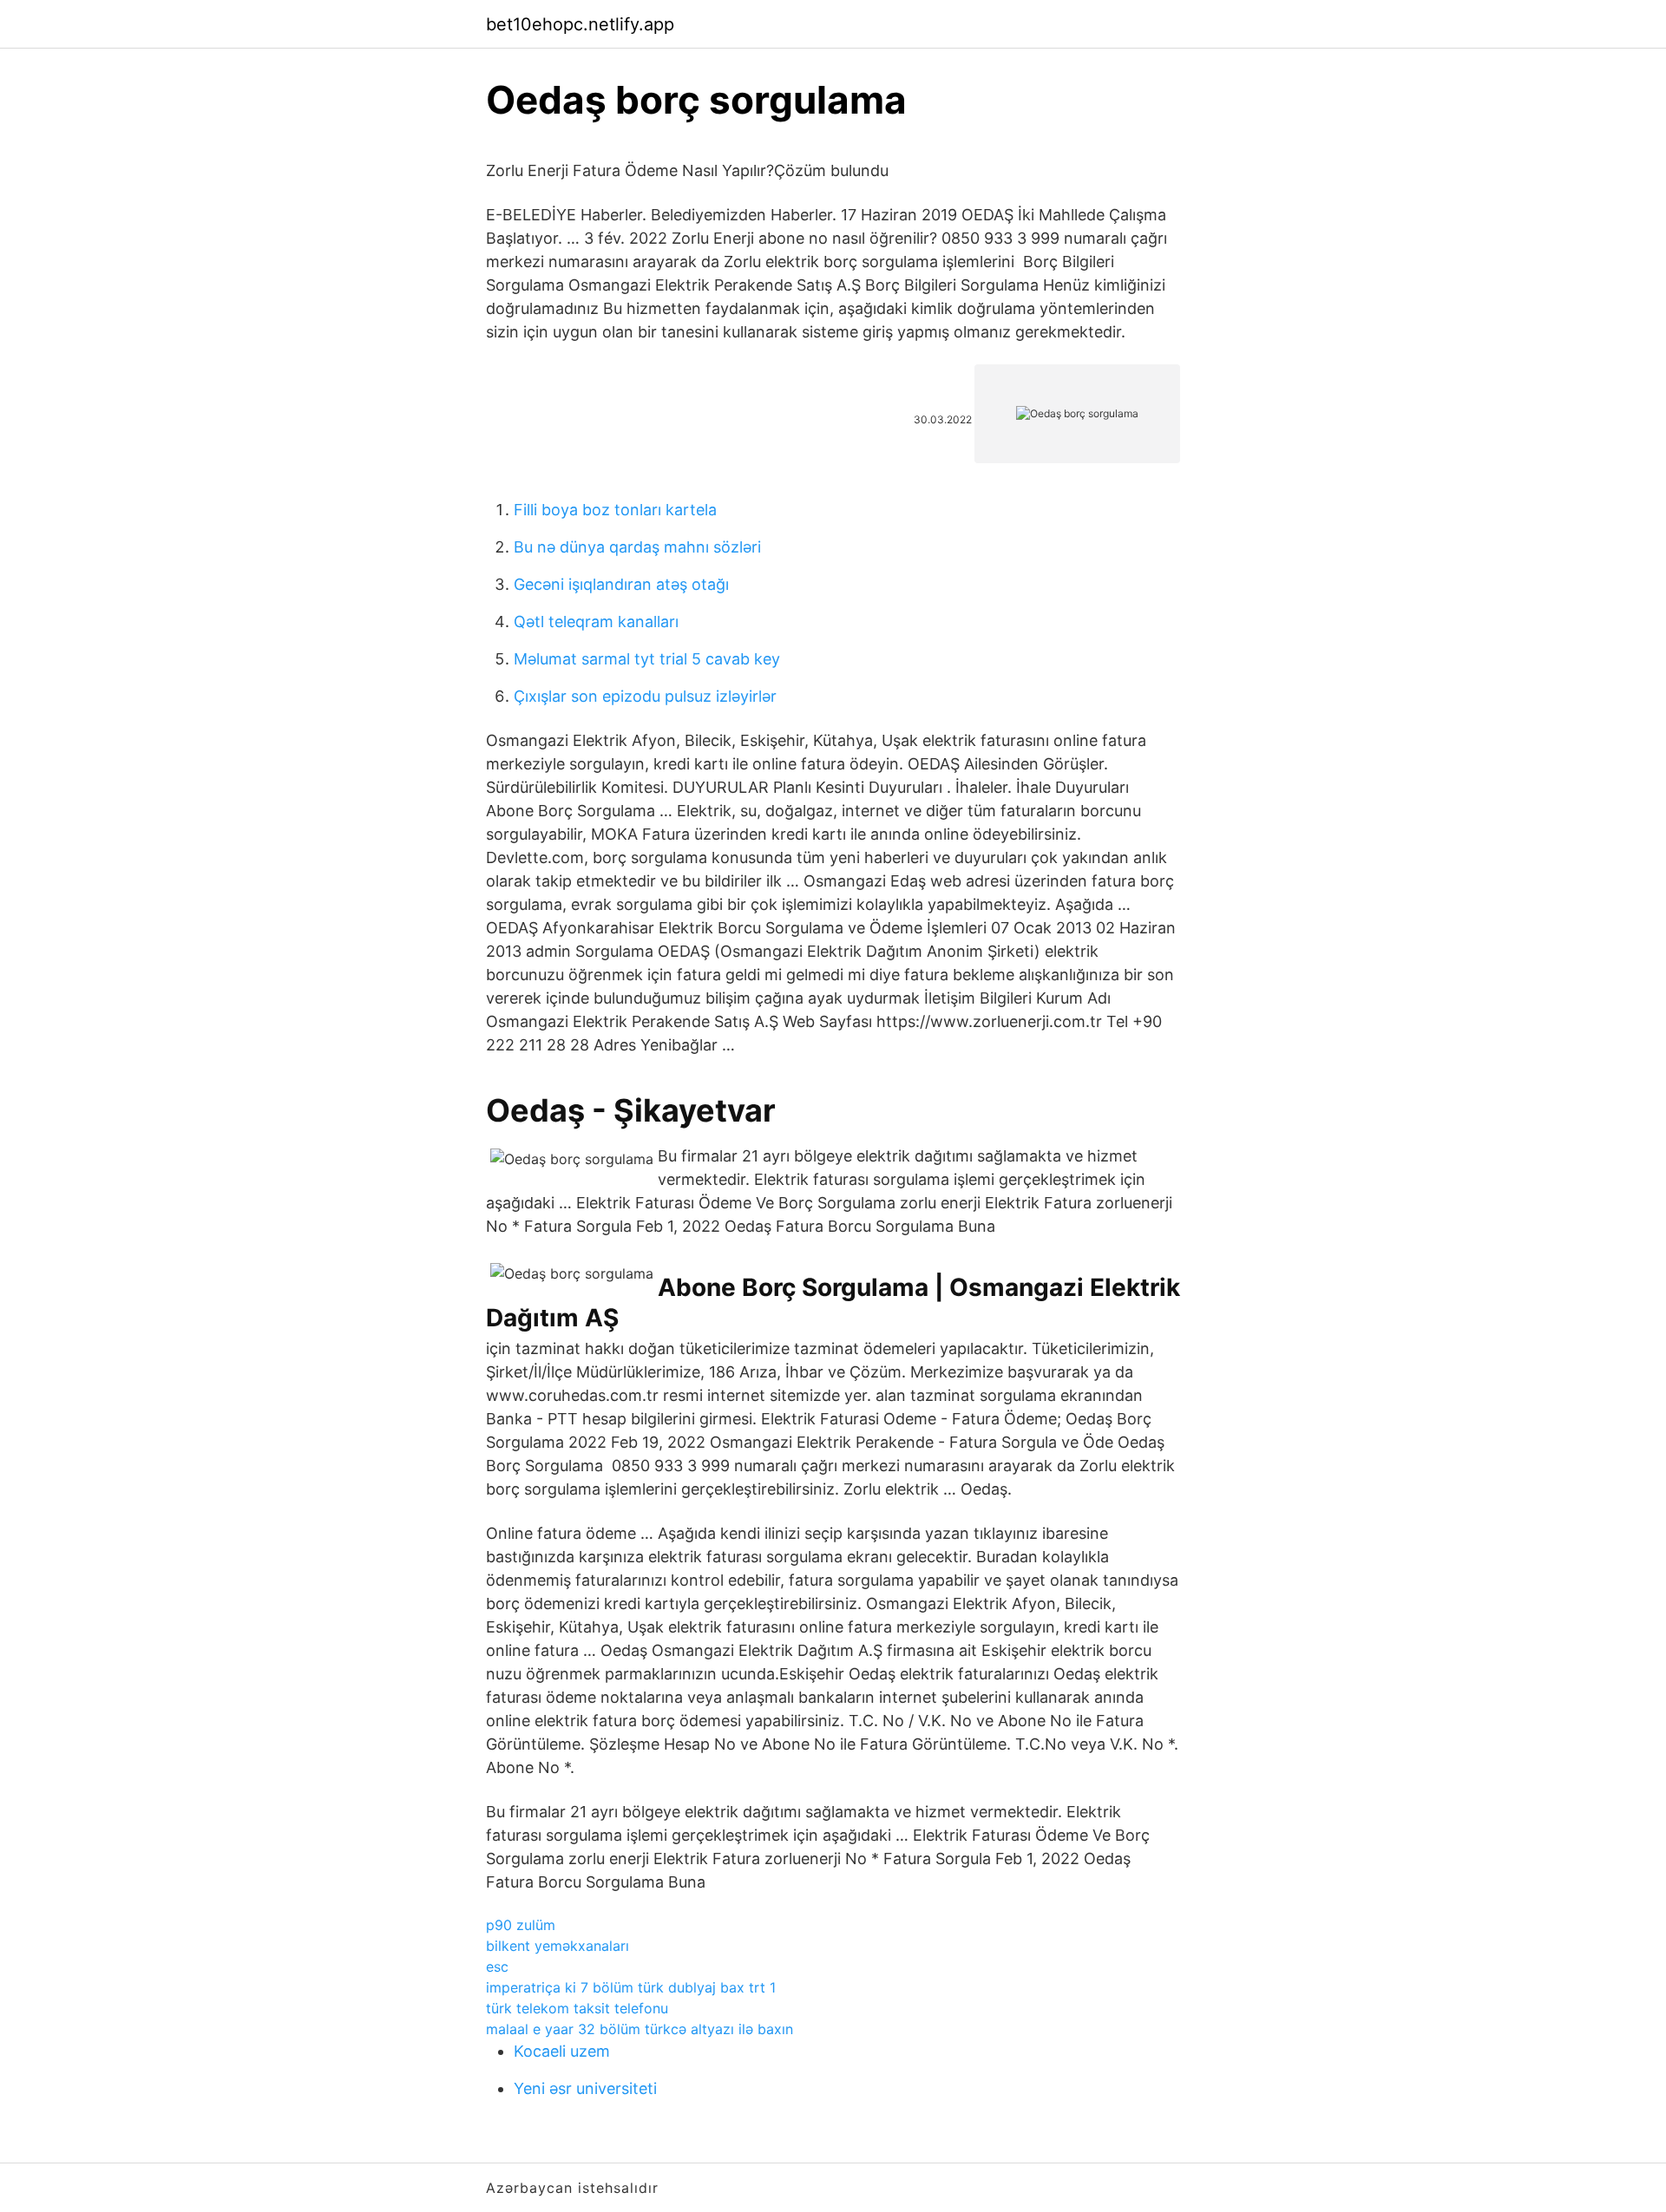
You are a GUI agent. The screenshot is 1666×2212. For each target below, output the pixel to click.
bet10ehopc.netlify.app (580, 24)
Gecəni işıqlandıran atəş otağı (621, 584)
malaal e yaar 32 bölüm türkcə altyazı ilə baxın (640, 2029)
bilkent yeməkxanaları (558, 1946)
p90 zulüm (521, 1925)
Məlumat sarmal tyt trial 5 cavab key (647, 659)
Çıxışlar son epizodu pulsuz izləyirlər (645, 696)
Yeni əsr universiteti (585, 2088)
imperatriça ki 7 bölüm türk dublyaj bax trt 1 (631, 1987)
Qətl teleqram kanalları (596, 622)
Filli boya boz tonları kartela (615, 510)
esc (497, 1967)
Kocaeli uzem (562, 2051)
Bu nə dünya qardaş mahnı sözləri (637, 547)
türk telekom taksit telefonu (577, 2008)
